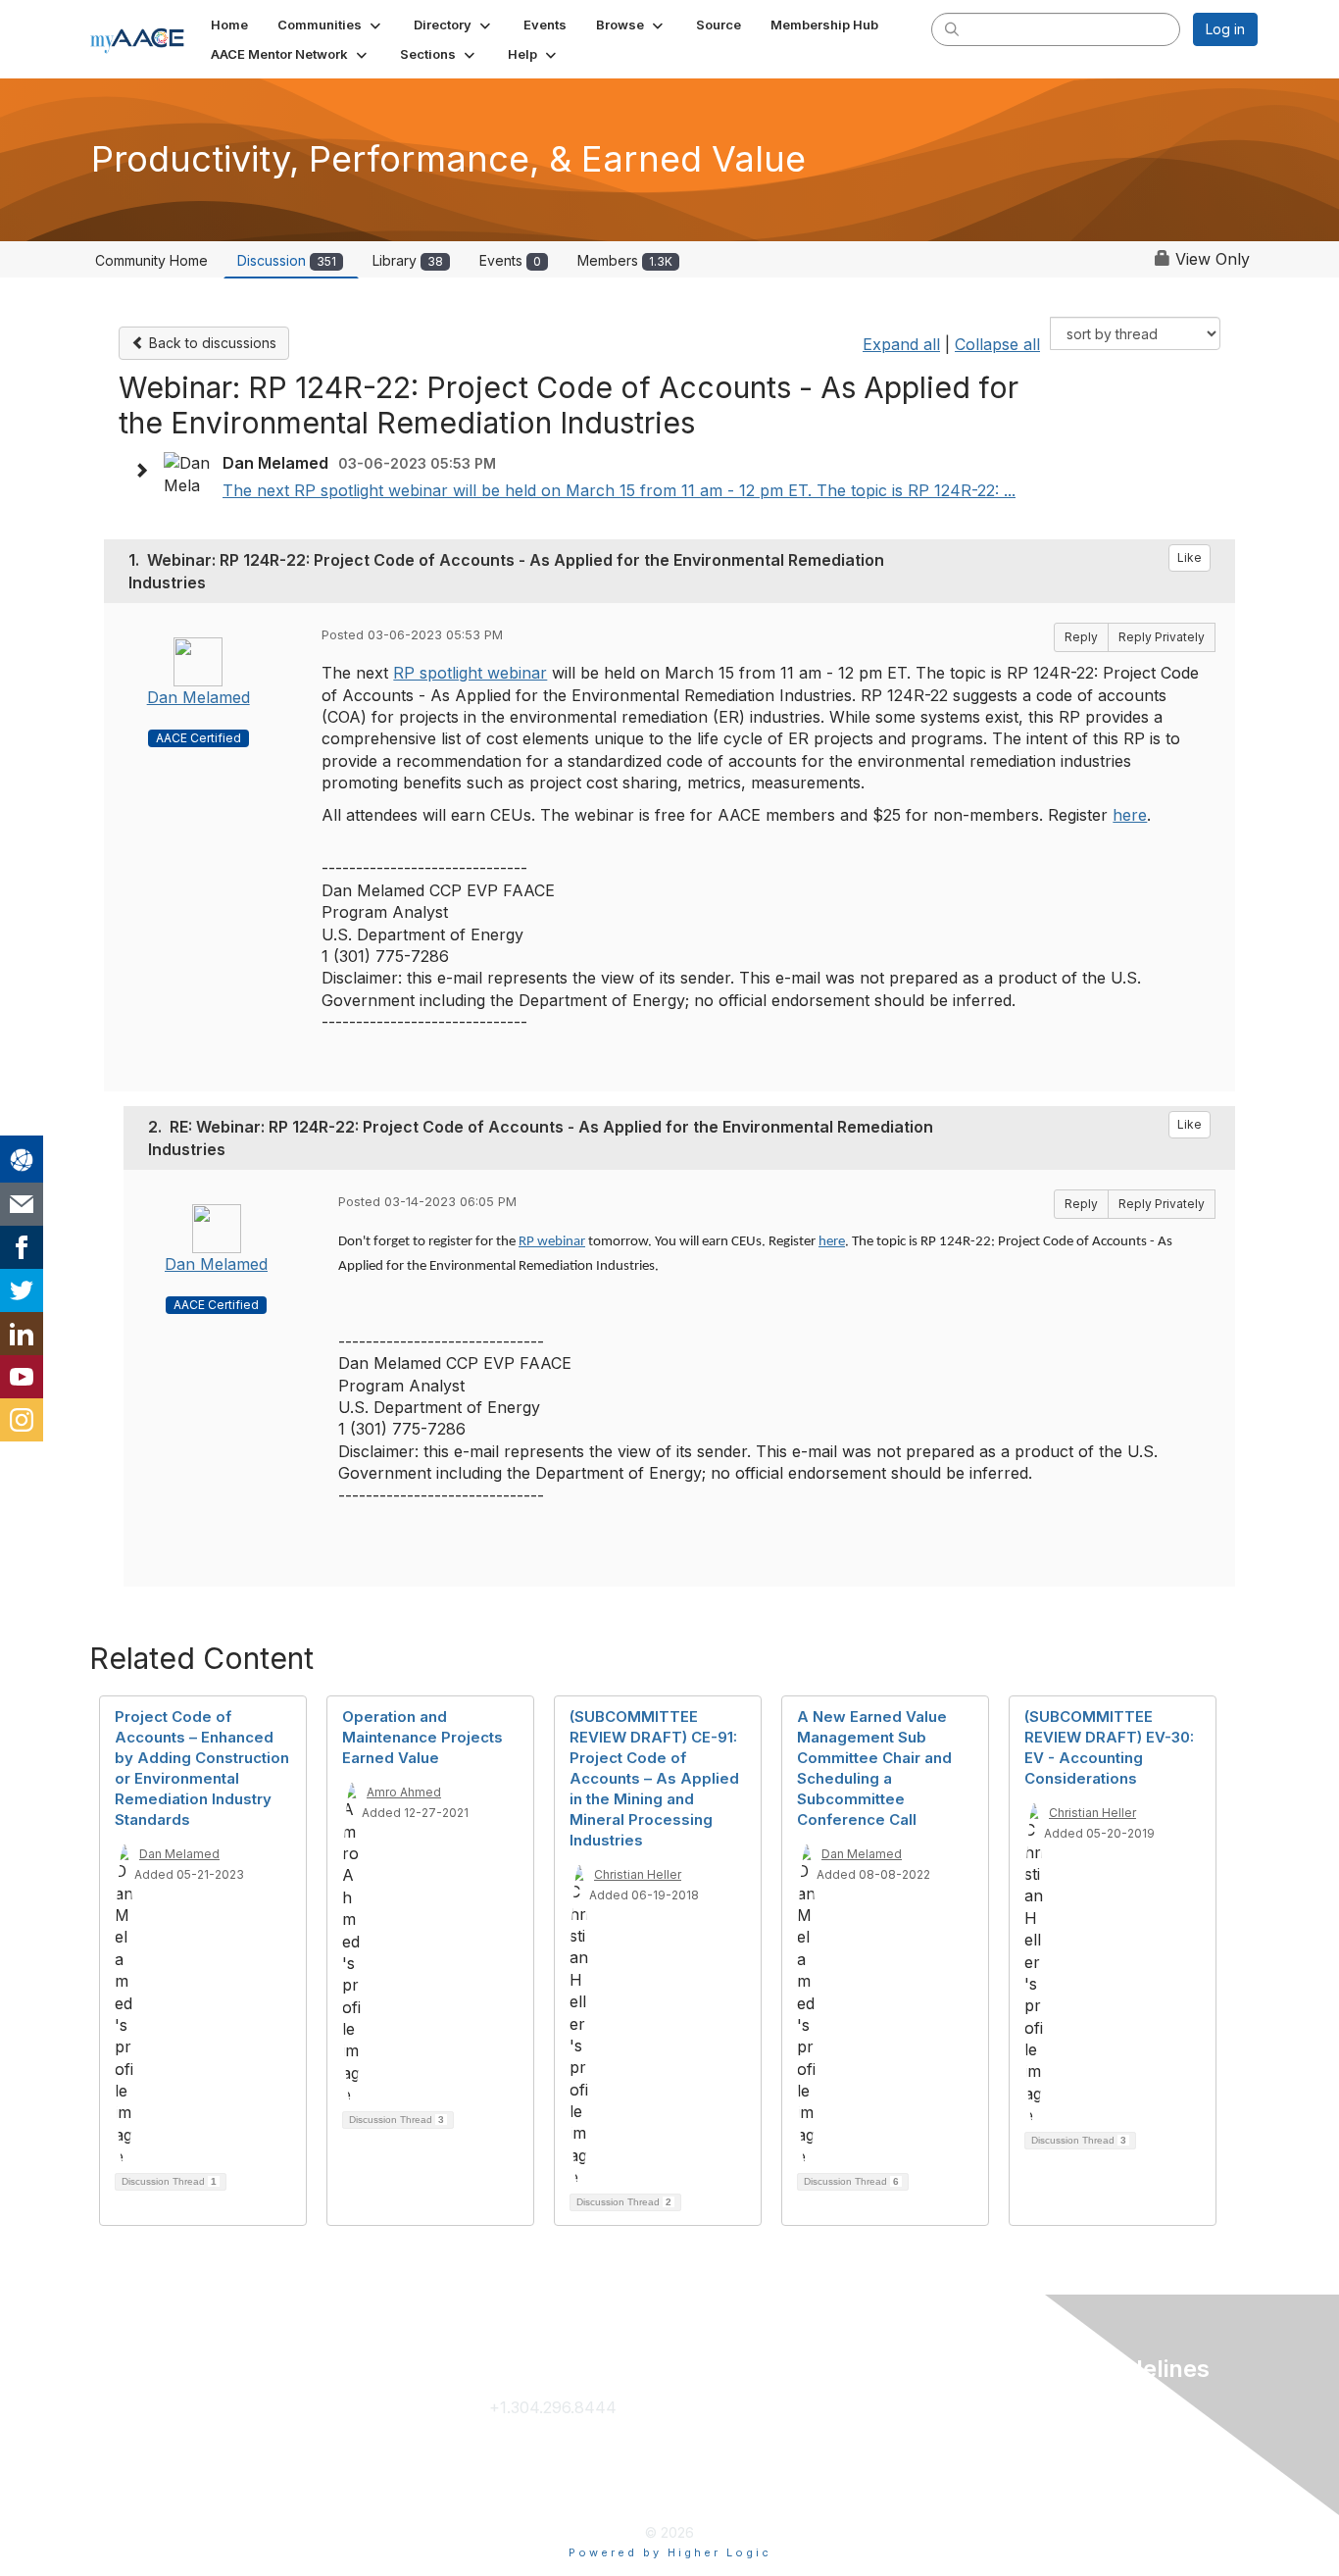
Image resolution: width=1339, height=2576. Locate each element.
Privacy (1020, 2407)
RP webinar (552, 1242)
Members (625, 260)
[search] (952, 28)
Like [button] (1190, 557)
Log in (1225, 29)
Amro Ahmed (404, 1792)
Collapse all (997, 344)
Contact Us (531, 2439)
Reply (1081, 637)
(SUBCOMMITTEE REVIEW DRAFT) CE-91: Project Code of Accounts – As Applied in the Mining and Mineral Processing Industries (654, 1778)
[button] (331, 25)
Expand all (901, 344)
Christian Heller (638, 1874)
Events (510, 260)
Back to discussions (211, 343)
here (1130, 815)
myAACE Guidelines (1065, 2470)
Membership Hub (805, 2439)
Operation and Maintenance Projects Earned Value (422, 1737)
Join (756, 2407)
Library (408, 260)
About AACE (787, 2470)
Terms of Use (1043, 2439)
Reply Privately (1162, 637)
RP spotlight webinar (470, 673)
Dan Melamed (198, 697)
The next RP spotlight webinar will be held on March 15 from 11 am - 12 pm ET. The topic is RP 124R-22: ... (619, 490)
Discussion (287, 260)
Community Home (151, 260)
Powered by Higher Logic (670, 2552)
